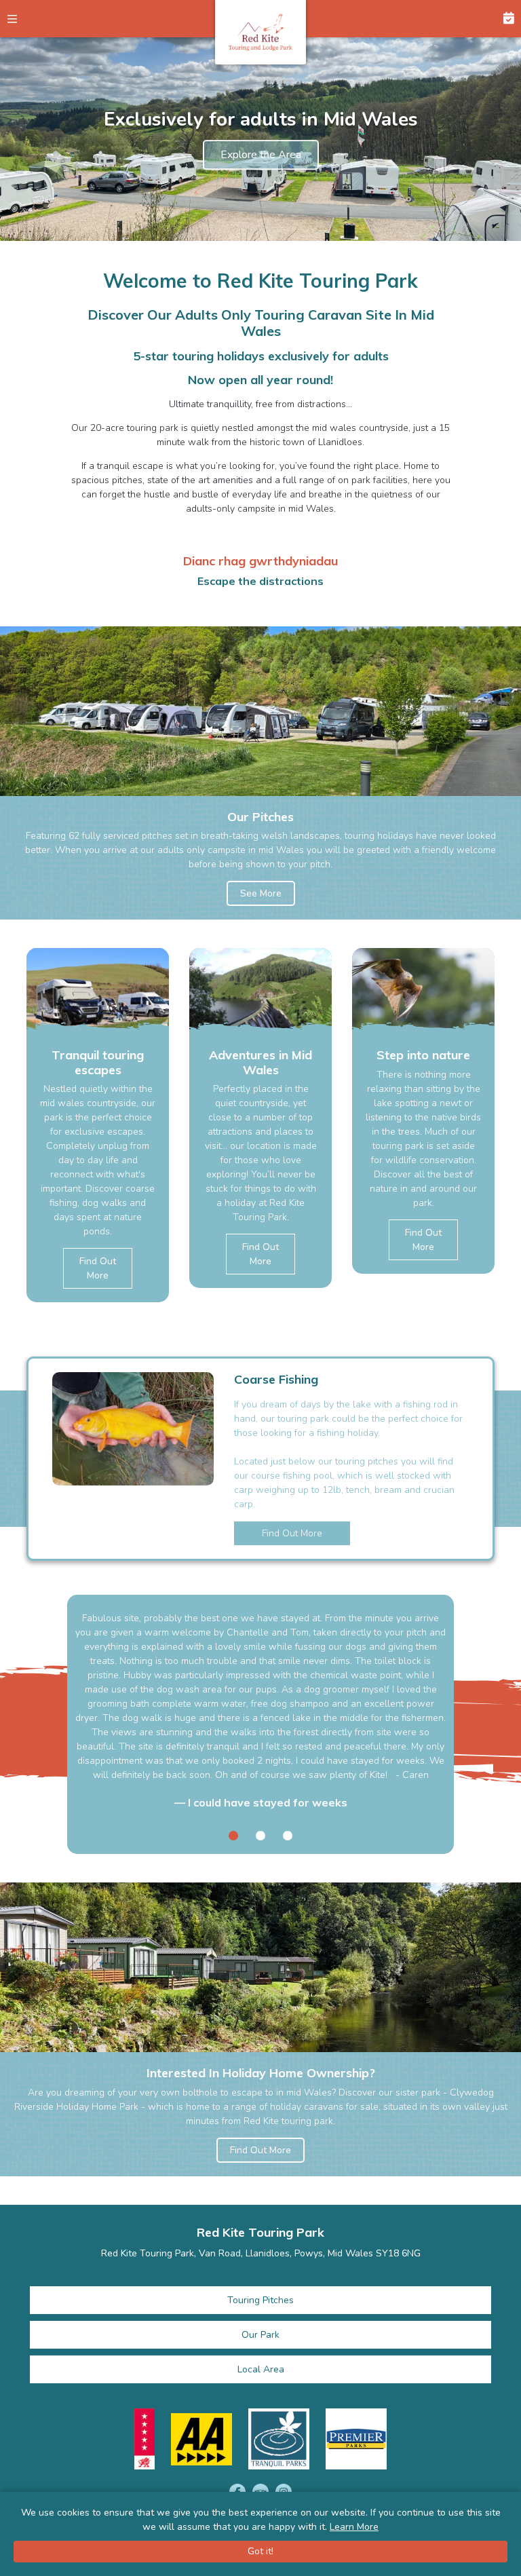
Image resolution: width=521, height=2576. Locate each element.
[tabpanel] (98, 1111)
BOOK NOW (502, 19)
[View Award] (144, 2439)
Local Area (261, 2369)
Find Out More (98, 1268)
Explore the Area (261, 155)
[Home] (260, 32)
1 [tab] (233, 1836)
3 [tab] (288, 1836)
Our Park (260, 2335)
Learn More (354, 2527)
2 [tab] (260, 1836)
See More (261, 893)
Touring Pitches (260, 2300)
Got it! (260, 2551)
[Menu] (19, 19)
